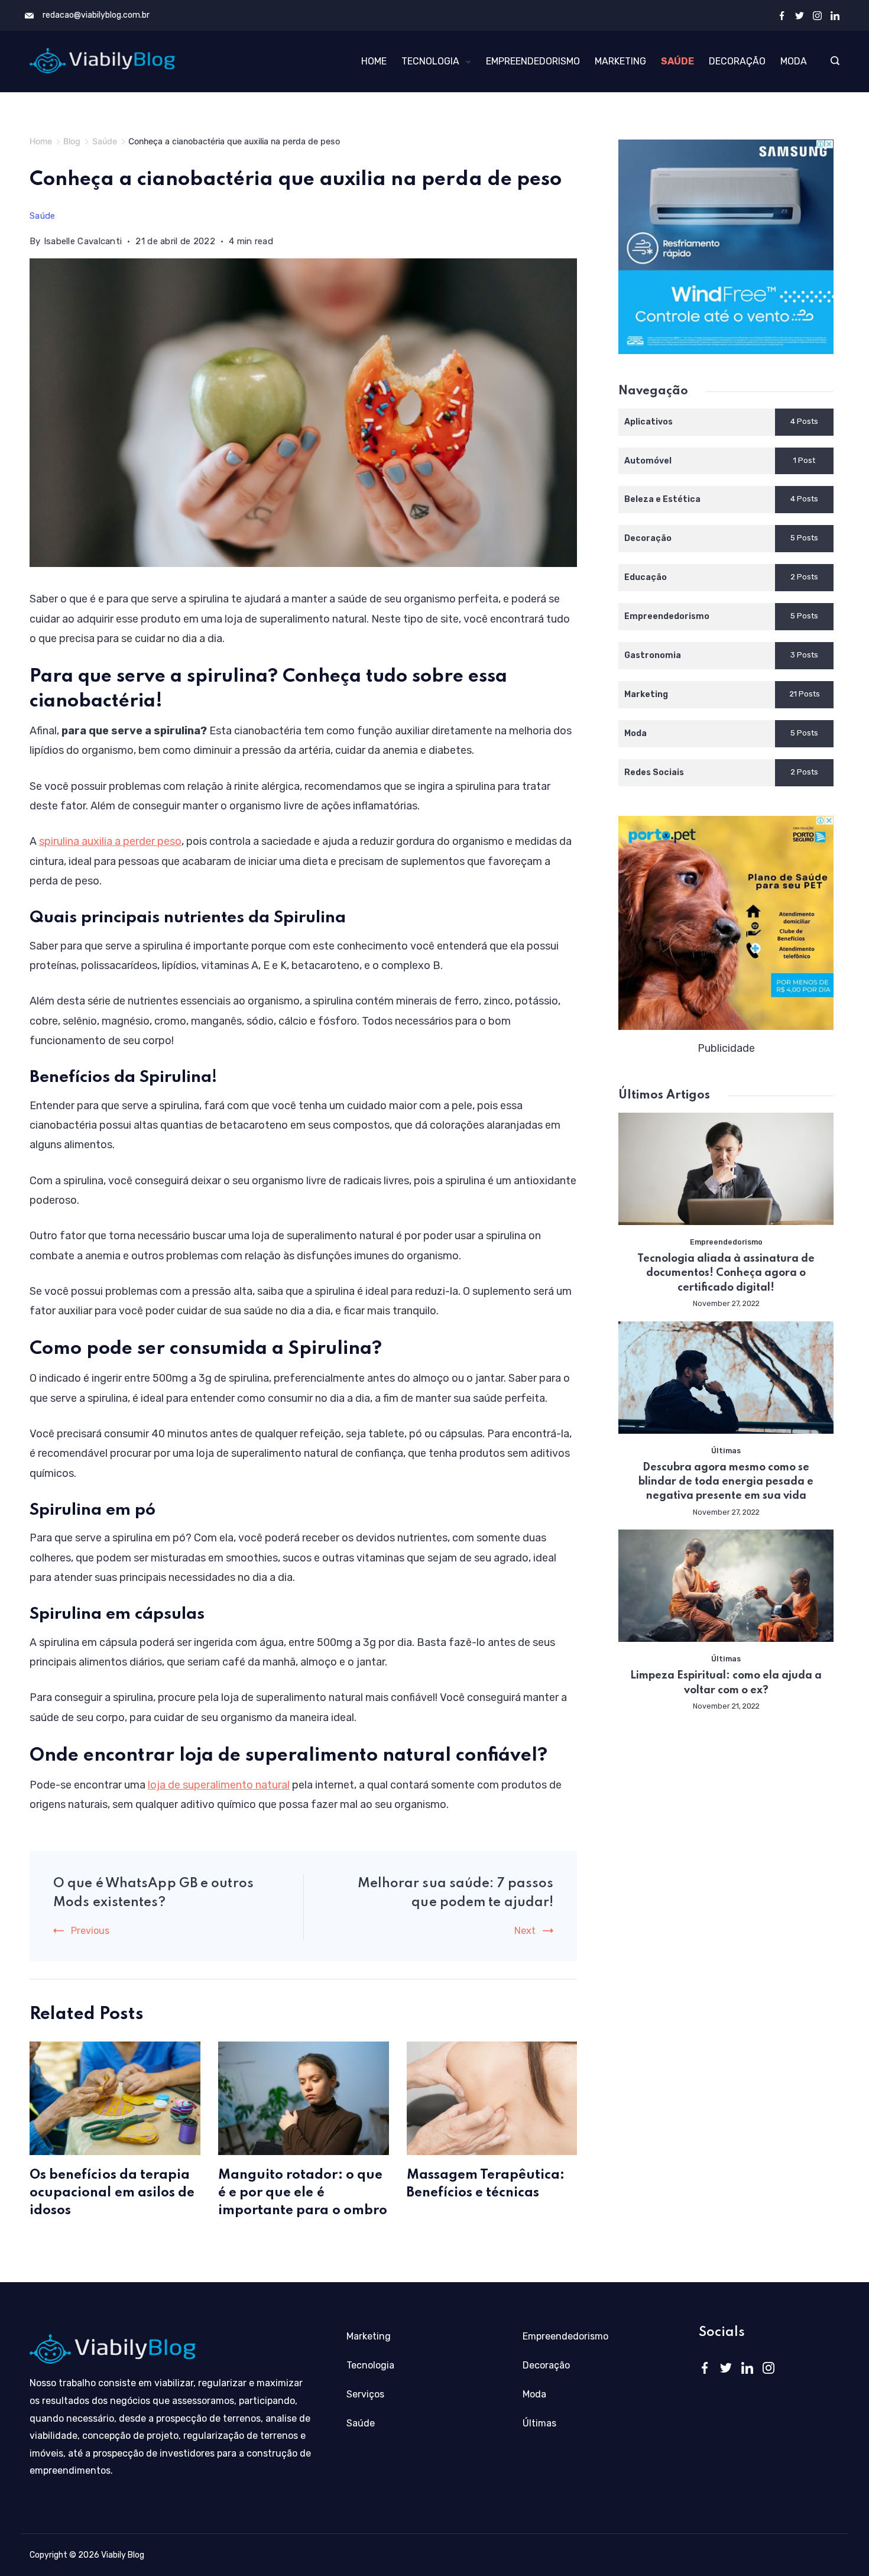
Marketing (620, 61)
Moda (794, 61)
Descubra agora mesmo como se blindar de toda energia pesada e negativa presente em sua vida (726, 1482)
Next (525, 1931)
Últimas (726, 1451)
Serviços (365, 2394)
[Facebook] (782, 16)
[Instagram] (817, 16)
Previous (90, 1931)
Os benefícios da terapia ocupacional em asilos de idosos (112, 2193)
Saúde (677, 61)
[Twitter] (800, 16)
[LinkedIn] (835, 16)
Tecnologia (430, 61)
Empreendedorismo (533, 61)
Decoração (737, 61)
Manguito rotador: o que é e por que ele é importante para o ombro (303, 2193)
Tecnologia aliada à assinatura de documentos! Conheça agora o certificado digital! (726, 1273)
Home (374, 61)
